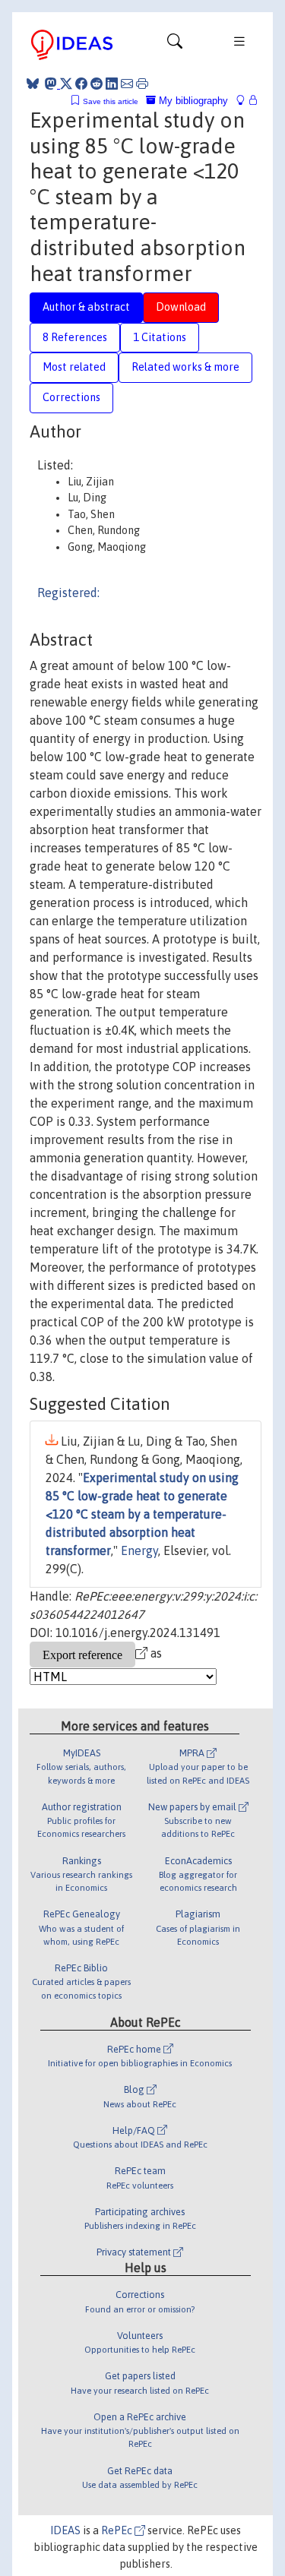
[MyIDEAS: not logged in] (245, 101)
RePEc (118, 2530)
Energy (139, 1550)
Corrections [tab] (71, 397)
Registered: (68, 593)
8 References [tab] (75, 337)
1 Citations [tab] (160, 337)
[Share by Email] (127, 84)
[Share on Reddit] (97, 84)
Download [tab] (181, 307)
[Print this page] (142, 84)
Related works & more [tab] (185, 367)
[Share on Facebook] (81, 84)
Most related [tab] (74, 367)
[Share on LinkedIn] (112, 84)
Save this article (111, 101)
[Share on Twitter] (66, 84)
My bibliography (192, 101)
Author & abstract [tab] (86, 307)
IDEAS (65, 2530)
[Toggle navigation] (175, 45)
